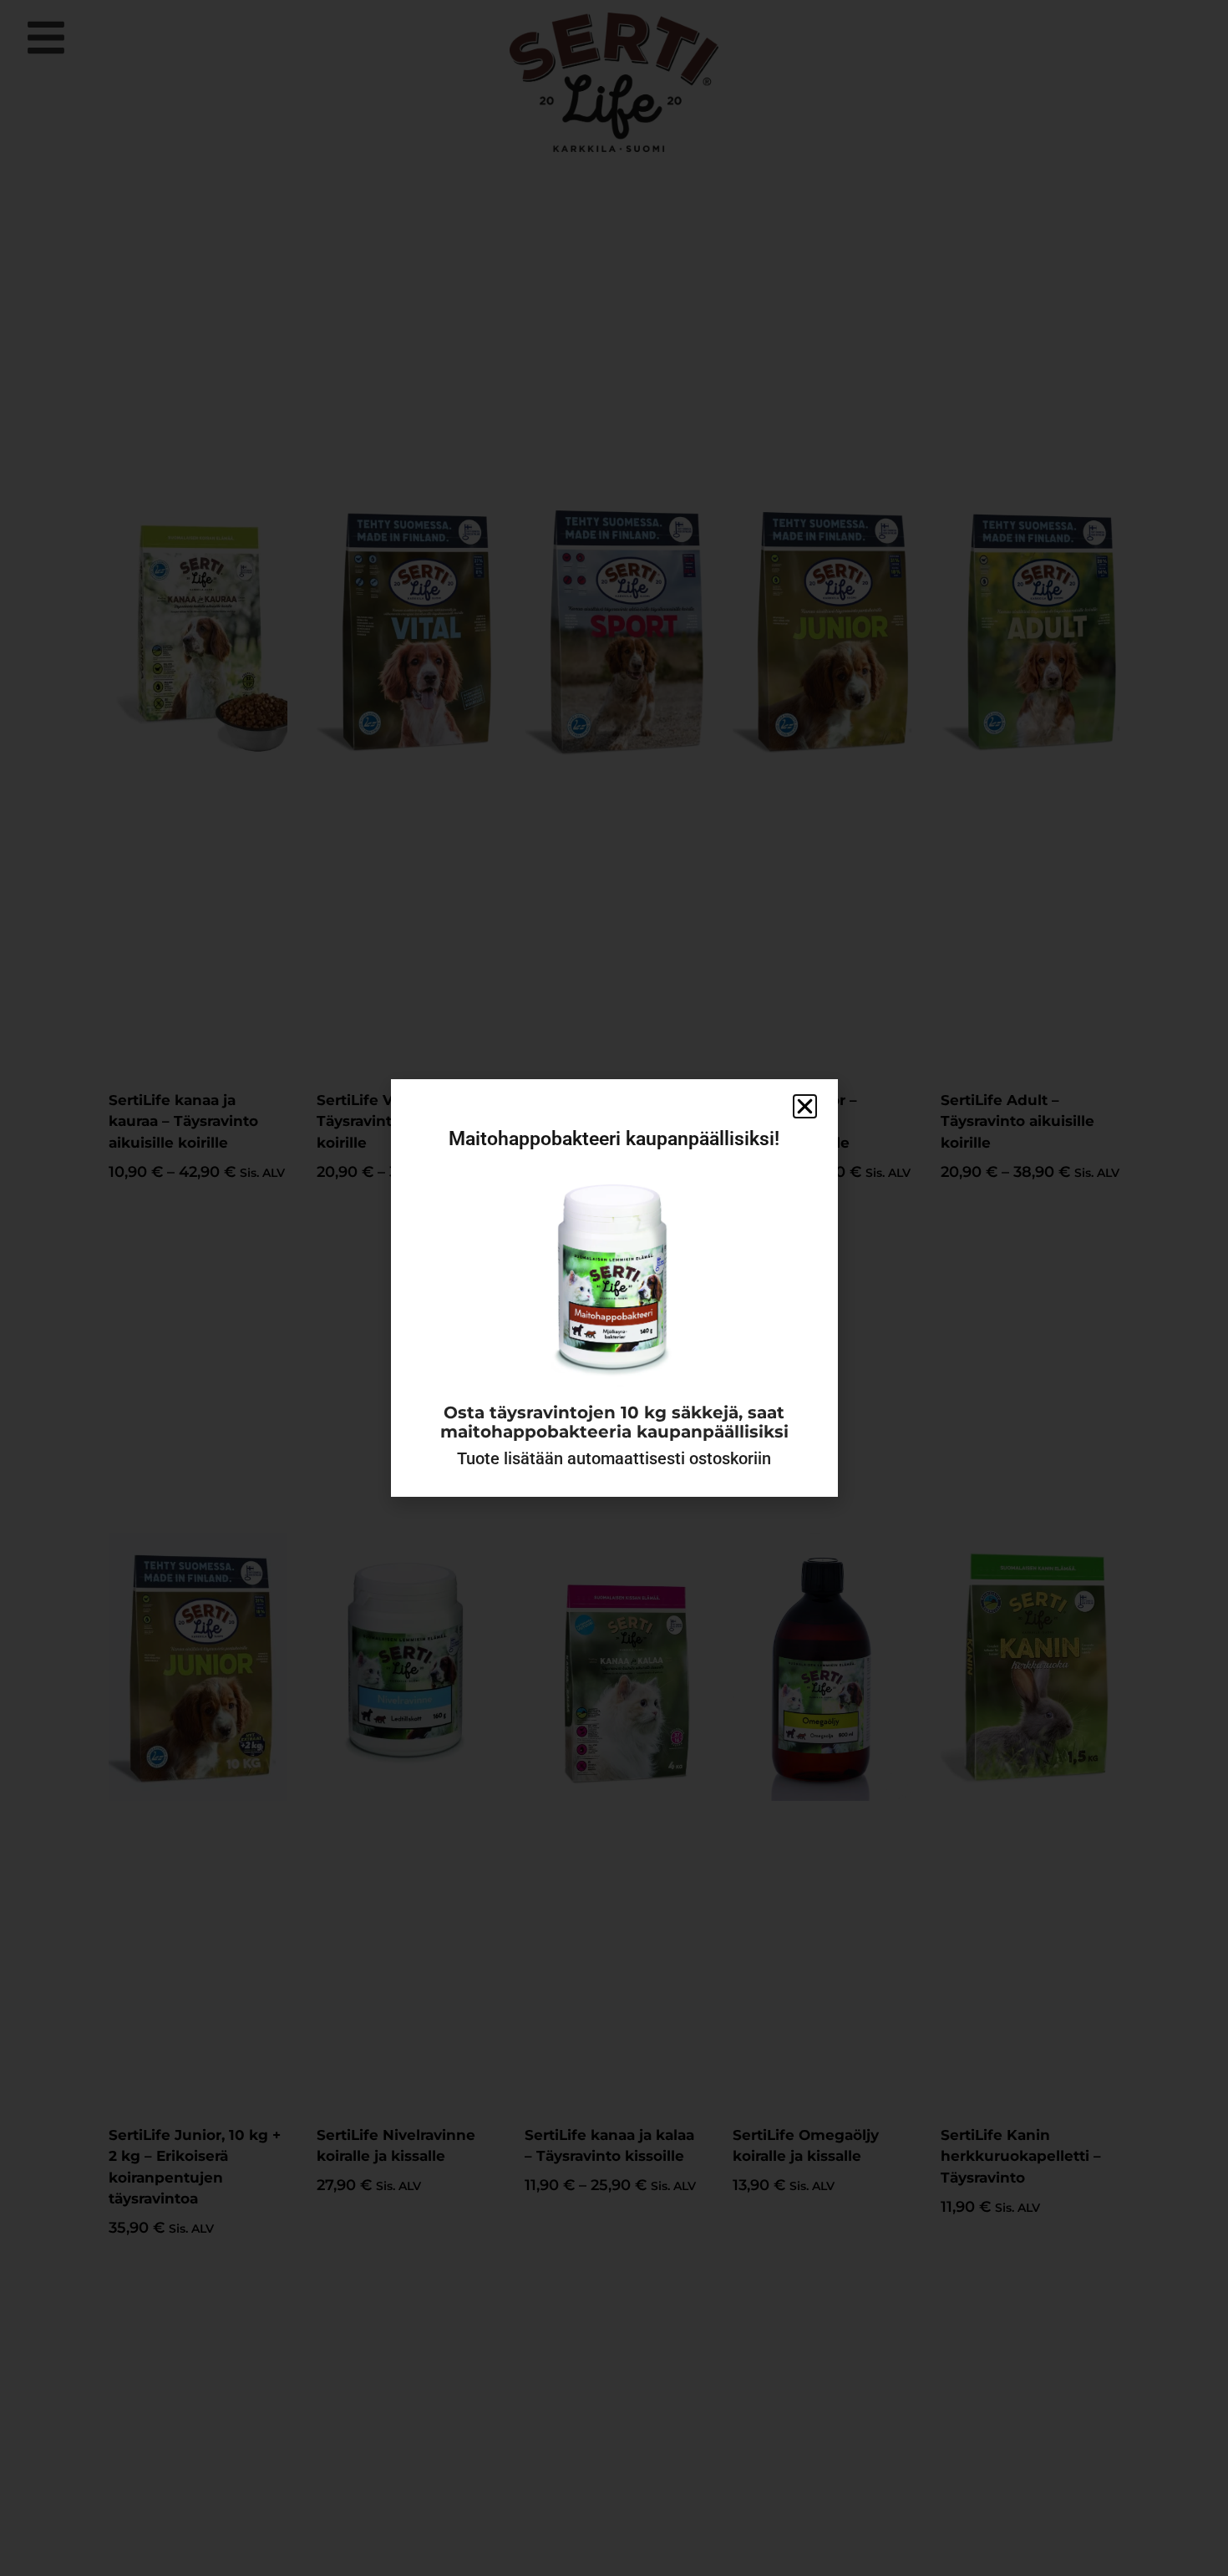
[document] (614, 1288)
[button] (805, 1106)
